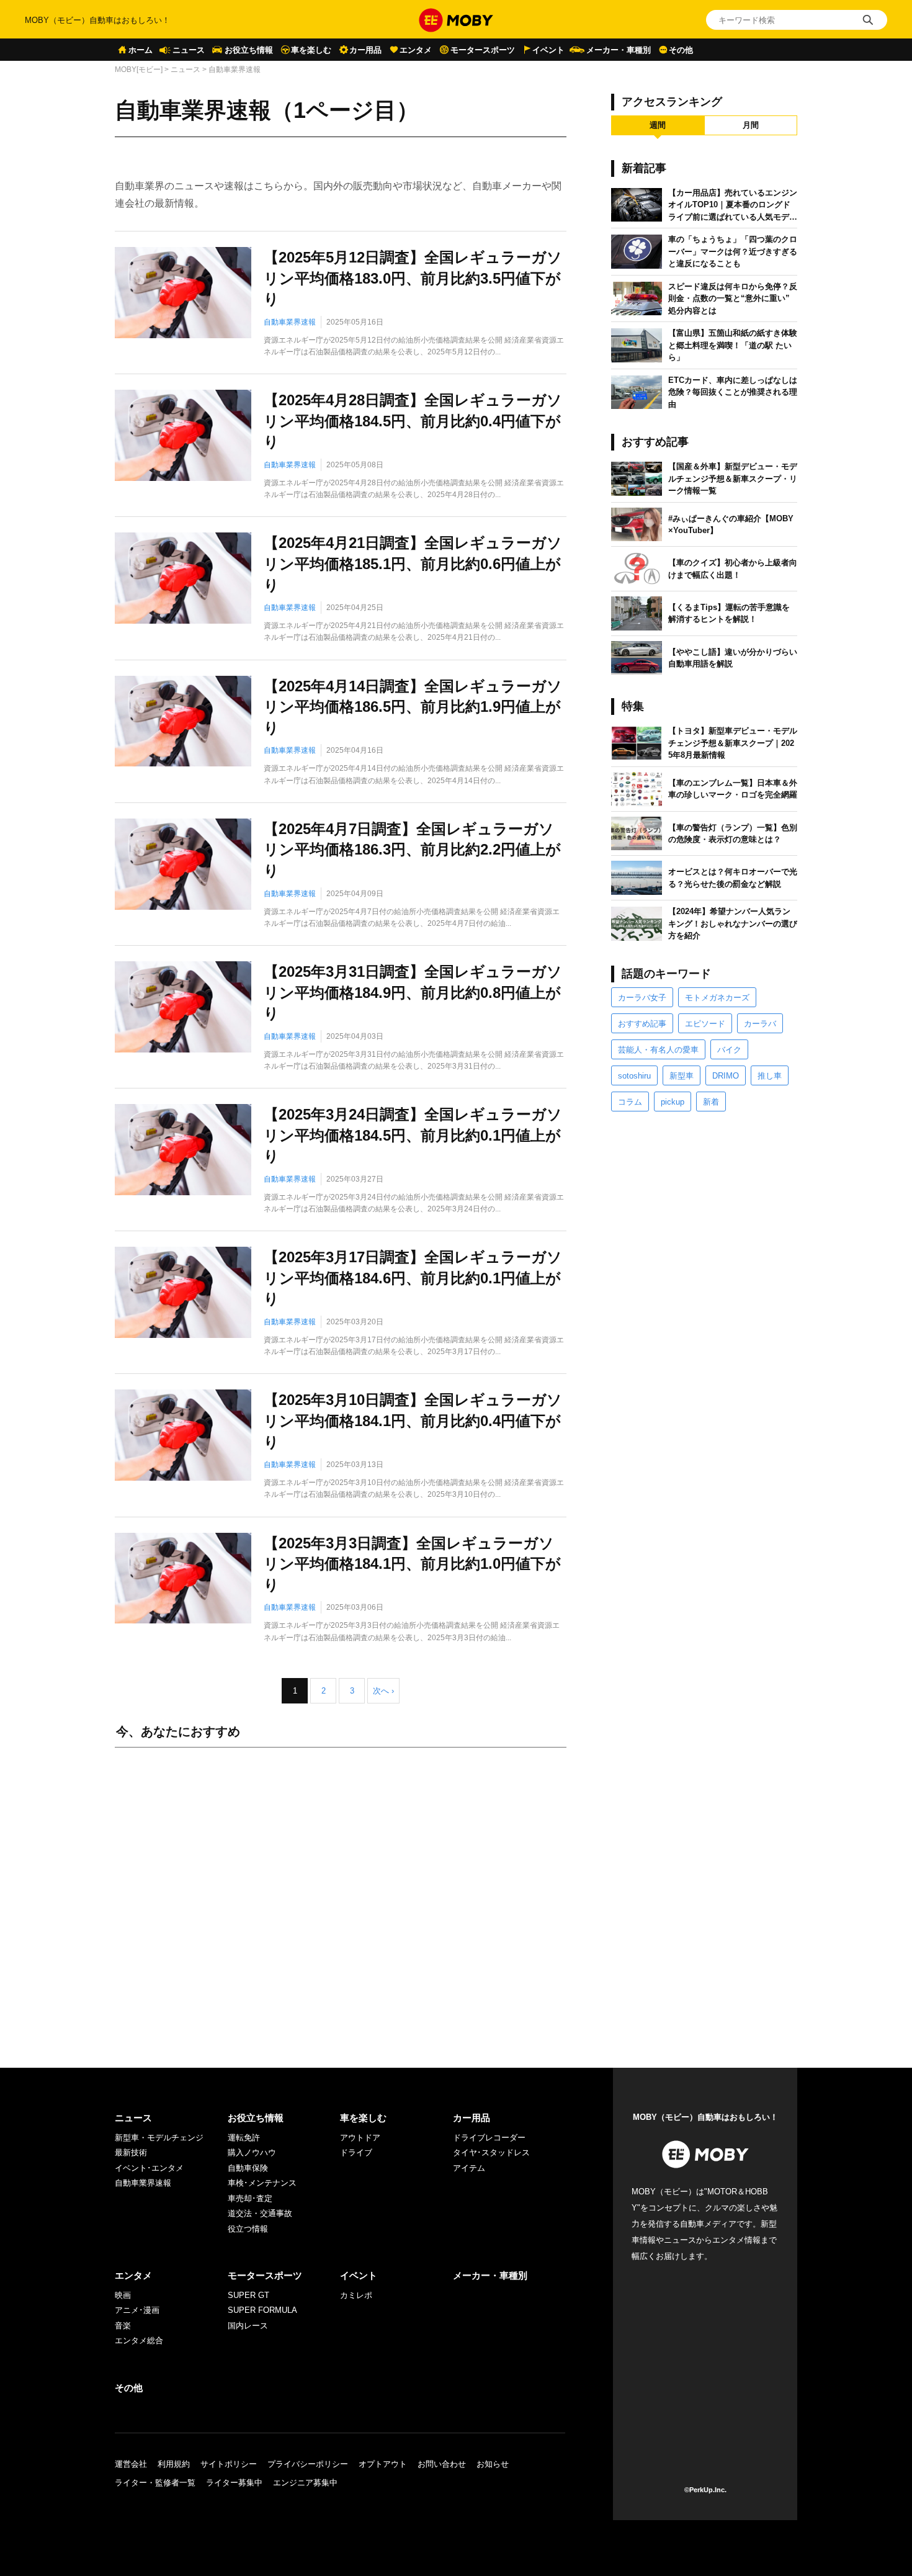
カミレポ (356, 2295)
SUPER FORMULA (262, 2310)
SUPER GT (248, 2295)
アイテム (469, 2168)
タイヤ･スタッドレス (491, 2152)
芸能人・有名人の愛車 (658, 1050)
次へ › (383, 1691)
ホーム (141, 50)
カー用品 (365, 50)
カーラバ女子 (642, 998)
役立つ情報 (248, 2229)
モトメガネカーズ (717, 998)
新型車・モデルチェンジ (159, 2138)
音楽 (123, 2326)
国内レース (248, 2326)
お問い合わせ (442, 2464)
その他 (681, 50)
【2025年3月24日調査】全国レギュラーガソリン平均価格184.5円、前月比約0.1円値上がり (413, 1135)
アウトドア (360, 2138)
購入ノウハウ (252, 2152)
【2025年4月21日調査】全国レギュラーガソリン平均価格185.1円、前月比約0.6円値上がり (413, 563)
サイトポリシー (229, 2464)
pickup (673, 1102)
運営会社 (131, 2464)
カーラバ (760, 1024)
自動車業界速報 (290, 322)
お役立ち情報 (249, 50)
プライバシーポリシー (308, 2464)
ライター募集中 (234, 2483)
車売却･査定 (250, 2198)
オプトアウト (383, 2464)
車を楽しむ (311, 50)
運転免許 (244, 2138)
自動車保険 (248, 2168)
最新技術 (131, 2152)
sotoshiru (634, 1076)
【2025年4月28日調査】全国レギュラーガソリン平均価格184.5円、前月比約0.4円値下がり (413, 421)
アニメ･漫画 (137, 2310)
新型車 (682, 1076)
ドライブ (356, 2152)
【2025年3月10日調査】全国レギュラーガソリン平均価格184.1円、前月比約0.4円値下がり (413, 1420)
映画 (123, 2295)
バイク (729, 1050)
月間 (751, 125)
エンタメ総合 (139, 2340)
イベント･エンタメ (149, 2168)
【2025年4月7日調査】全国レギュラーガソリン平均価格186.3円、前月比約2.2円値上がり (412, 850)
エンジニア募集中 (305, 2483)
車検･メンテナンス (262, 2183)
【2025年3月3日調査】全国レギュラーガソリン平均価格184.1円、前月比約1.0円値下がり (412, 1564)
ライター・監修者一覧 (155, 2483)
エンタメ (416, 50)
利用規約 (174, 2464)
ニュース (189, 50)
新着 (711, 1102)
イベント (548, 50)
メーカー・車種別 (619, 50)
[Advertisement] (341, 1895)
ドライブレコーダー (489, 2138)
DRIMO (726, 1076)
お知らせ (493, 2464)
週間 (658, 125)
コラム (630, 1102)
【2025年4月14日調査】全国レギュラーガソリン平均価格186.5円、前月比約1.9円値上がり (413, 707)
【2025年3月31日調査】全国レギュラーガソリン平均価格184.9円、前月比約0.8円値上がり (413, 992)
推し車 (770, 1076)
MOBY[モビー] (139, 70)
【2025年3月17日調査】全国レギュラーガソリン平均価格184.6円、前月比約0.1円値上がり (413, 1278)
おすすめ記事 (642, 1024)
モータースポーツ (483, 50)
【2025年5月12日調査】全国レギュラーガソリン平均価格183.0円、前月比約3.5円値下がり (413, 278)
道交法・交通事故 (260, 2213)
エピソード (705, 1024)
